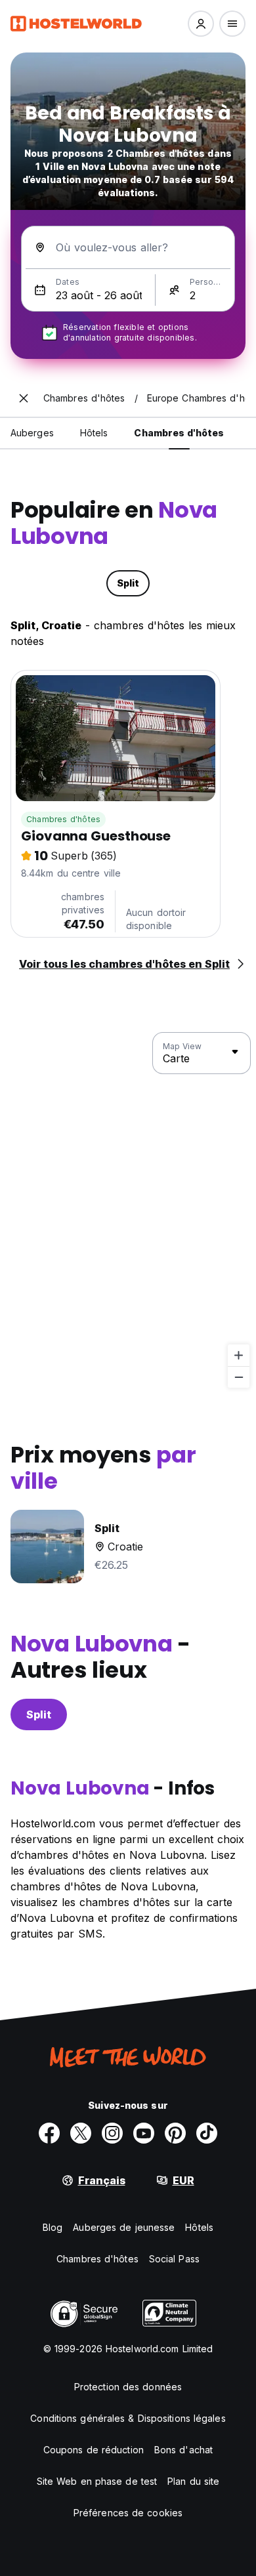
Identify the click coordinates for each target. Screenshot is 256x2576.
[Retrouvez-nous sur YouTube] (144, 2133)
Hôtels (199, 2227)
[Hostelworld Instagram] (112, 2133)
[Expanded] (24, 398)
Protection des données (128, 2387)
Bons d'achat (183, 2450)
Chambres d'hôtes (63, 819)
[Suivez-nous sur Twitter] (81, 2133)
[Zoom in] (239, 1355)
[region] (128, 1211)
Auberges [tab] (32, 433)
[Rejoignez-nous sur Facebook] (49, 2133)
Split (39, 1714)
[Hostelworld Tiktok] (207, 2133)
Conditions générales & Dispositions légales (128, 2418)
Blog (53, 2227)
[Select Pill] (201, 24)
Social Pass (174, 2259)
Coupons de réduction (94, 2450)
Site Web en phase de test (97, 2481)
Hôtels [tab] (94, 433)
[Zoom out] (239, 1377)
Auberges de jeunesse (124, 2227)
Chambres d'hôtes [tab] (179, 433)
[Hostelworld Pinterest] (175, 2133)
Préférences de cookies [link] (128, 2513)
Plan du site (193, 2481)
